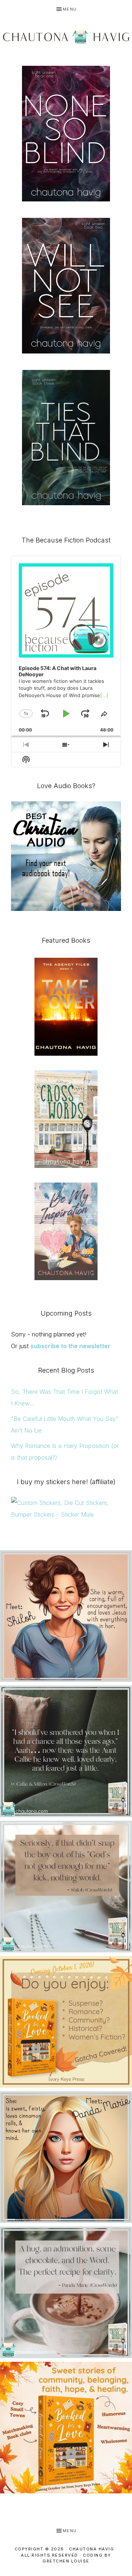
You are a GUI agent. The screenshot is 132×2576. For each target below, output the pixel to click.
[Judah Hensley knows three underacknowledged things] (66, 1616)
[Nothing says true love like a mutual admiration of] (66, 2022)
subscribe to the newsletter (70, 1346)
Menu (70, 9)
